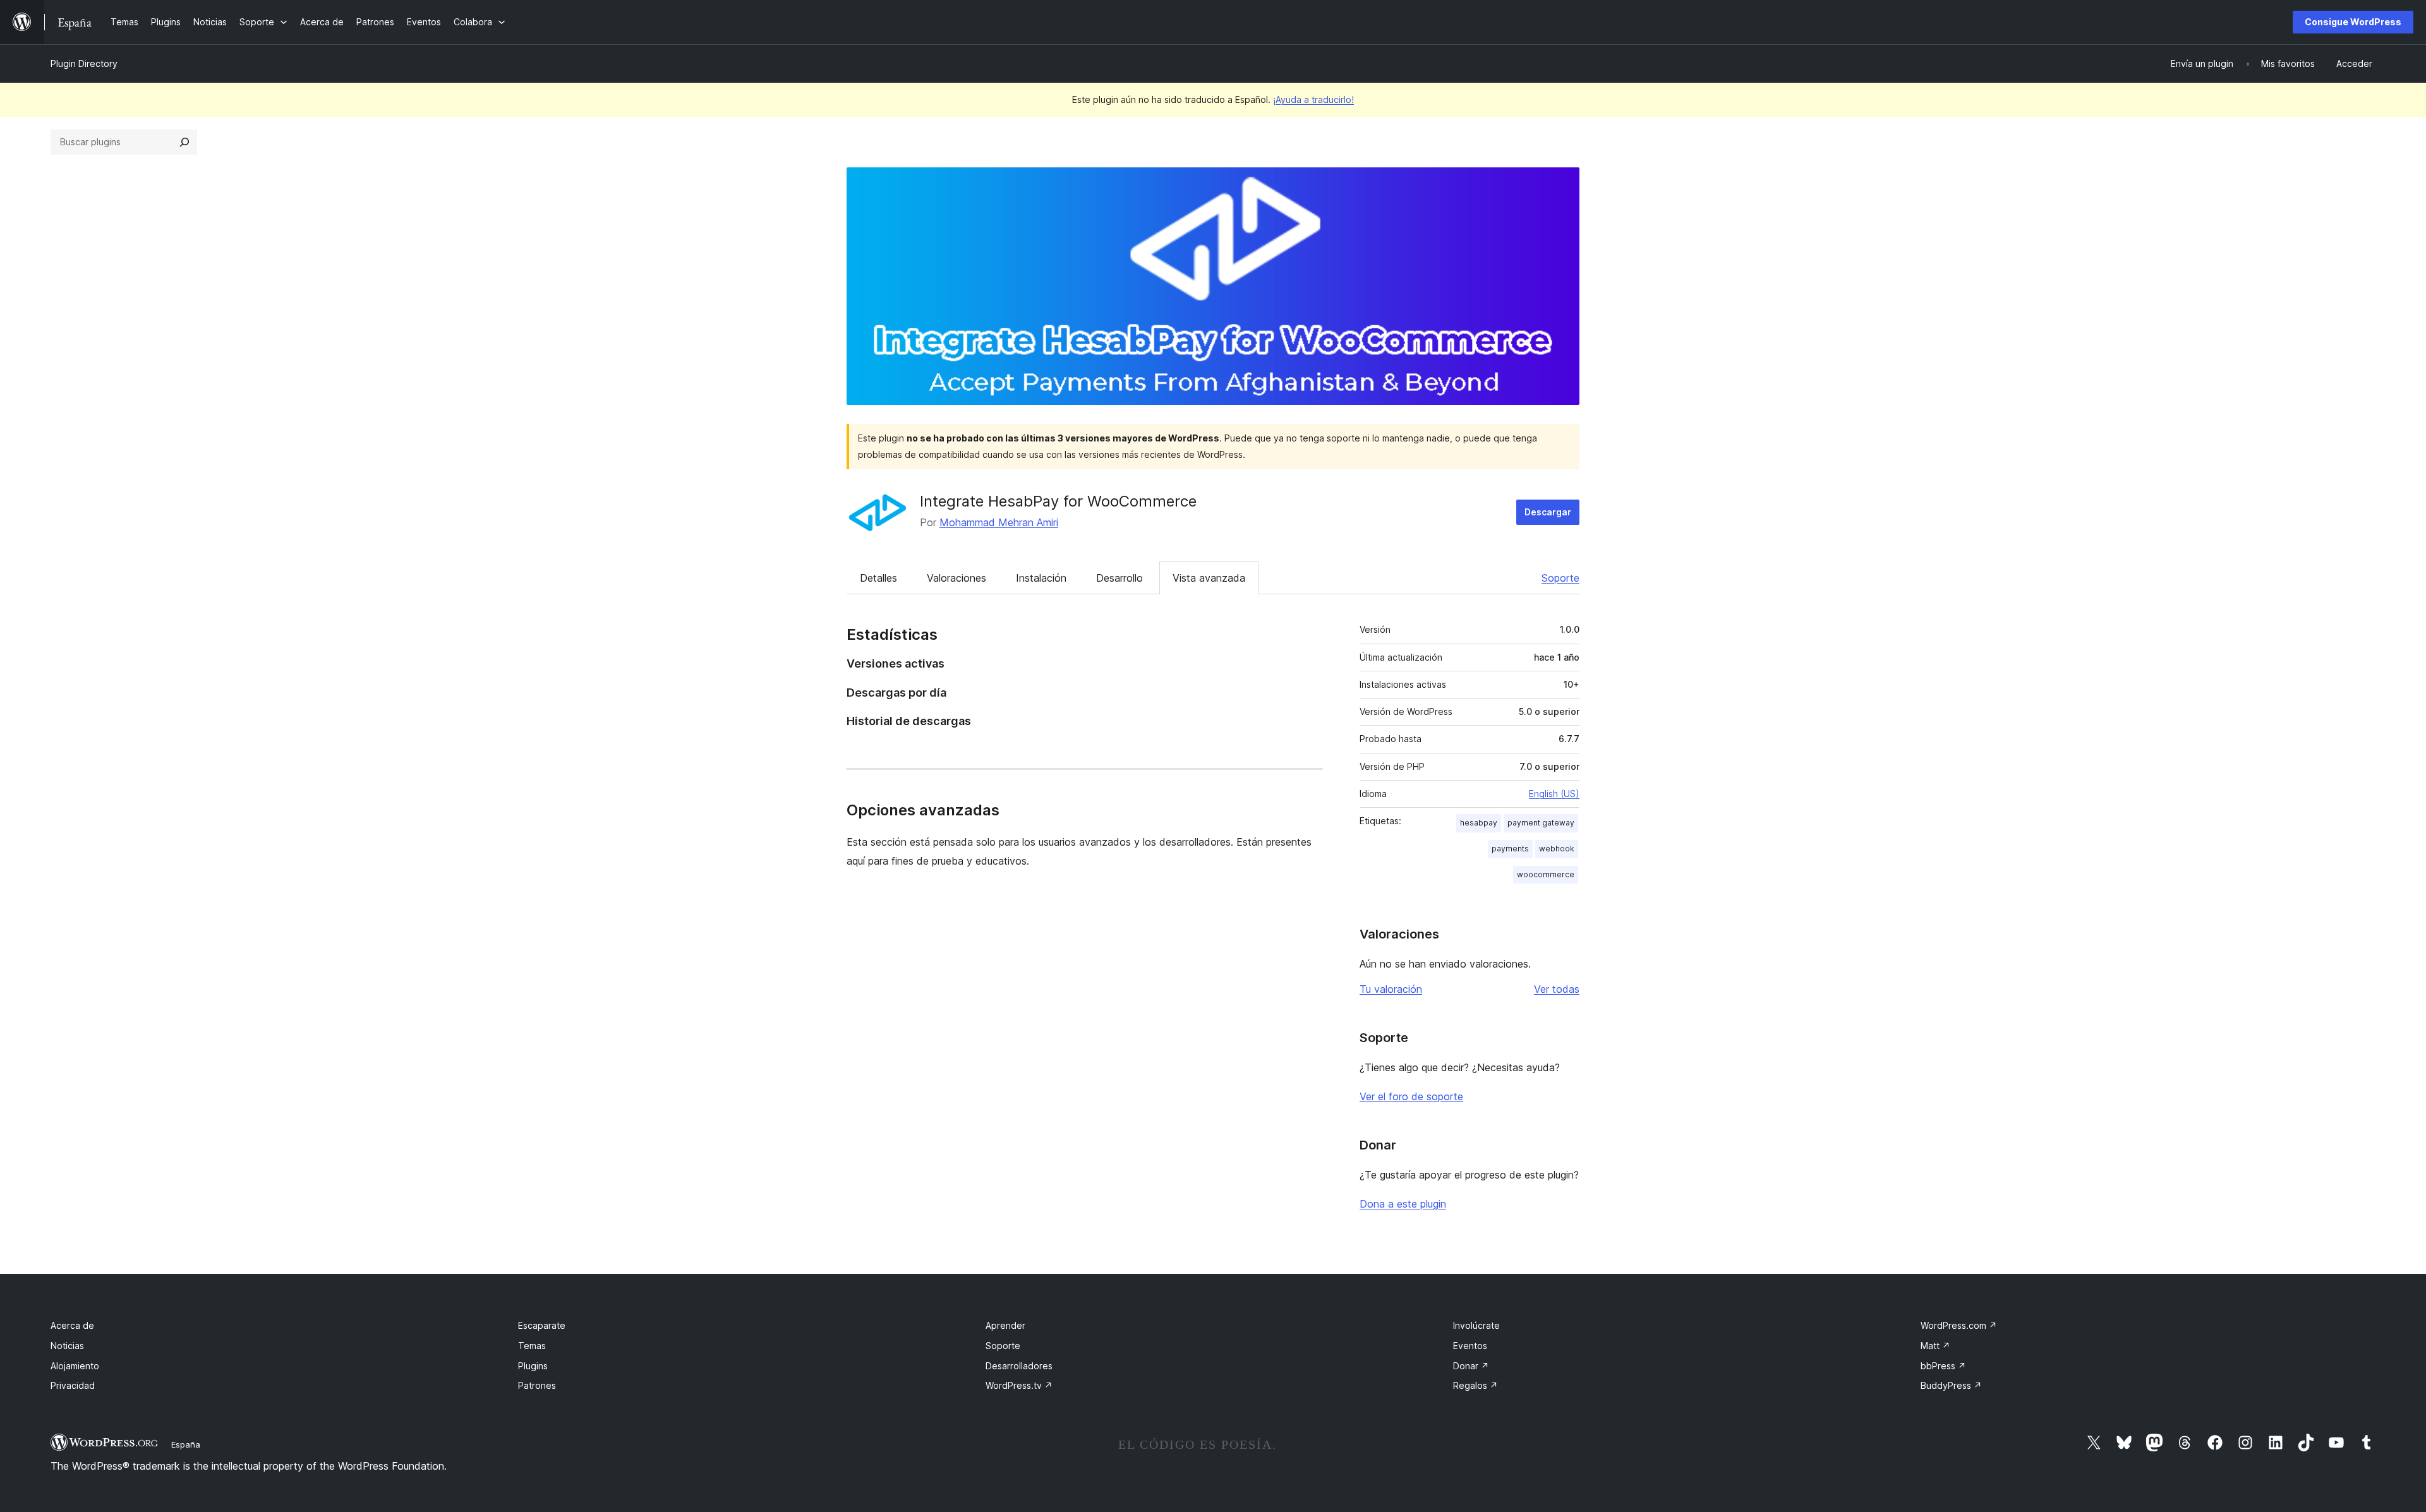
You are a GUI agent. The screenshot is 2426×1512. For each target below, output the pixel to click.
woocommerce (1546, 874)
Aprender (1005, 1325)
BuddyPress (1951, 1385)
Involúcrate (1476, 1325)
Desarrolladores (1019, 1366)
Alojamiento (75, 1366)
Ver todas (1557, 989)
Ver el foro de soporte (1411, 1096)
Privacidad (73, 1385)
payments (1510, 849)
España (186, 1444)
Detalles (878, 578)
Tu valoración (1391, 989)
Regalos (1476, 1385)
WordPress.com (1959, 1325)
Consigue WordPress (2353, 22)
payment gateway (1541, 823)
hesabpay (1479, 823)
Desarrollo (1119, 578)
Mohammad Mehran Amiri (999, 522)
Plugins (533, 1366)
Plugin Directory (84, 63)
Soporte (1560, 578)
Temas (532, 1346)
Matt (1935, 1346)
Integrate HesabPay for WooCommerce (1058, 501)
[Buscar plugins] (184, 142)
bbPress (1943, 1366)
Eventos (1470, 1346)
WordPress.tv (1019, 1385)
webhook (1557, 849)
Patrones (537, 1385)
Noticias (67, 1346)
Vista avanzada (1209, 578)
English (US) (1554, 794)
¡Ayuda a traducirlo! (1313, 99)
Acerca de (72, 1325)
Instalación (1041, 578)
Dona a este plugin (1403, 1204)
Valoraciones (957, 578)
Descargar (1548, 512)
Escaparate (542, 1325)
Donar (1471, 1366)
